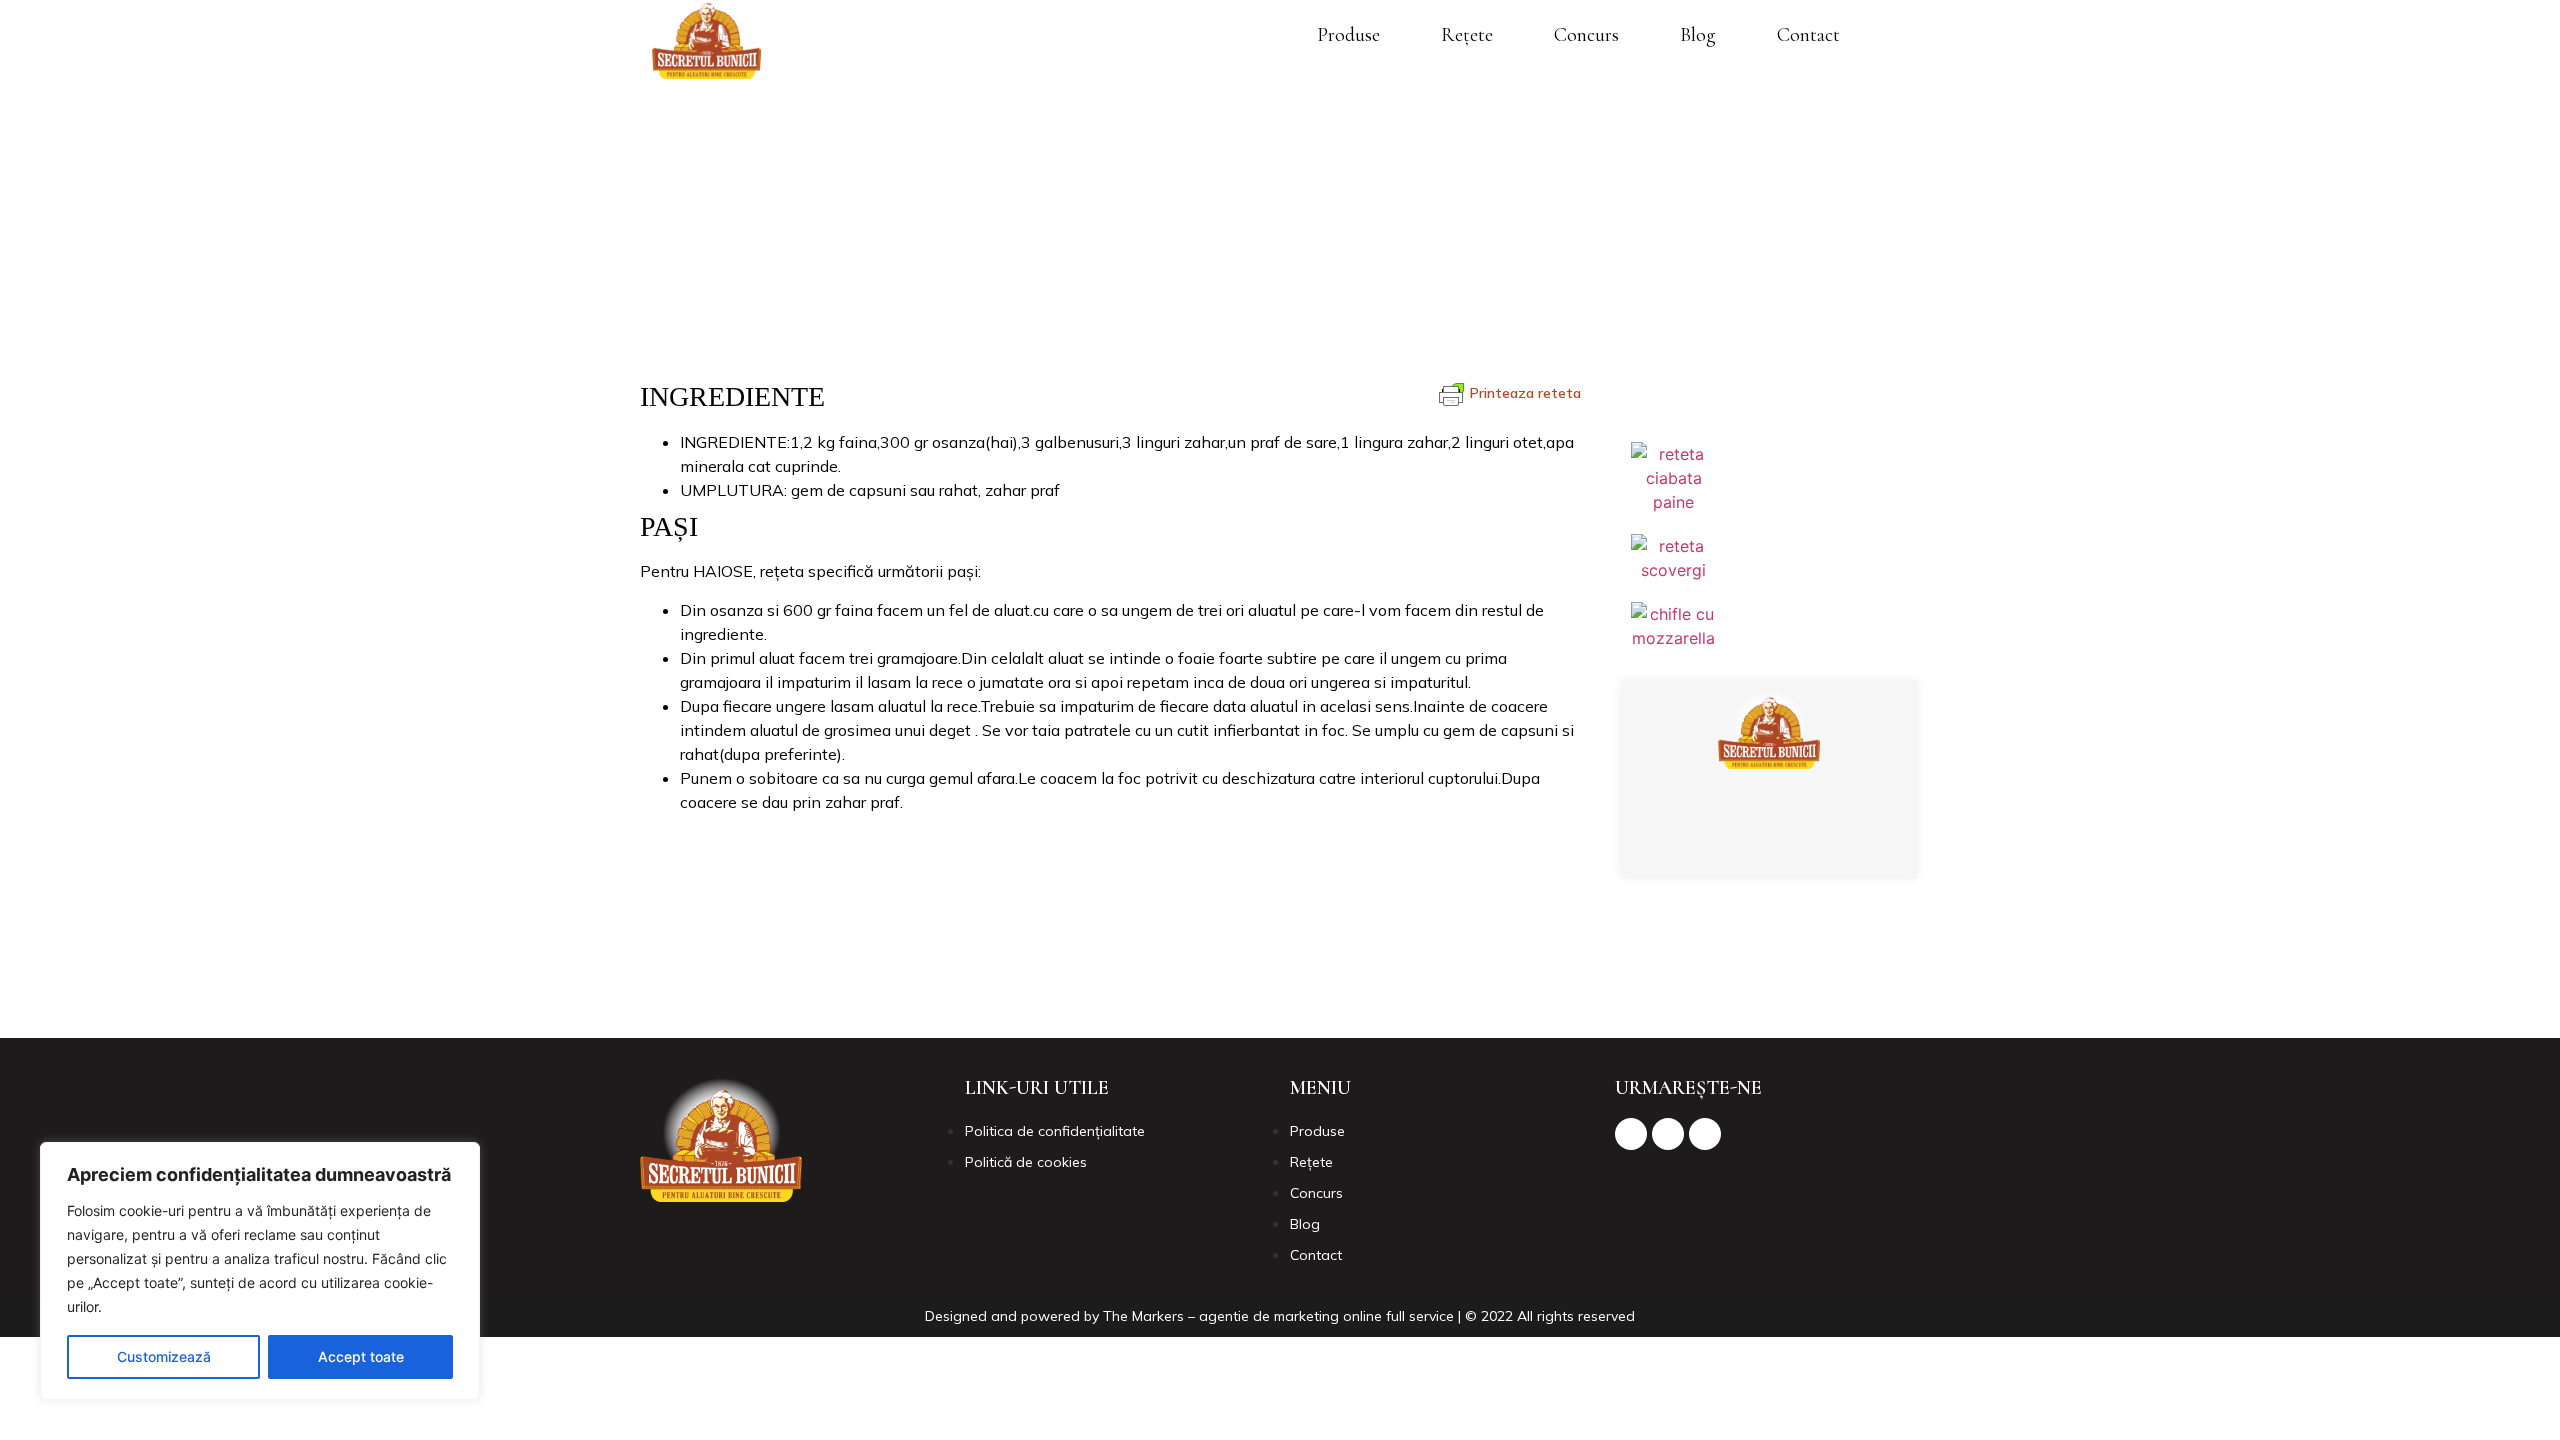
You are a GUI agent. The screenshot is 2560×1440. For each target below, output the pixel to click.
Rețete (1467, 35)
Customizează (164, 1356)
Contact (1808, 35)
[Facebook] (1710, 843)
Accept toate (361, 1356)
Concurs (1586, 35)
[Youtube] (1820, 843)
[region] (260, 1271)
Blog (1698, 35)
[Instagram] (1765, 843)
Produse (1348, 35)
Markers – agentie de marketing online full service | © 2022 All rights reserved (1383, 1316)
